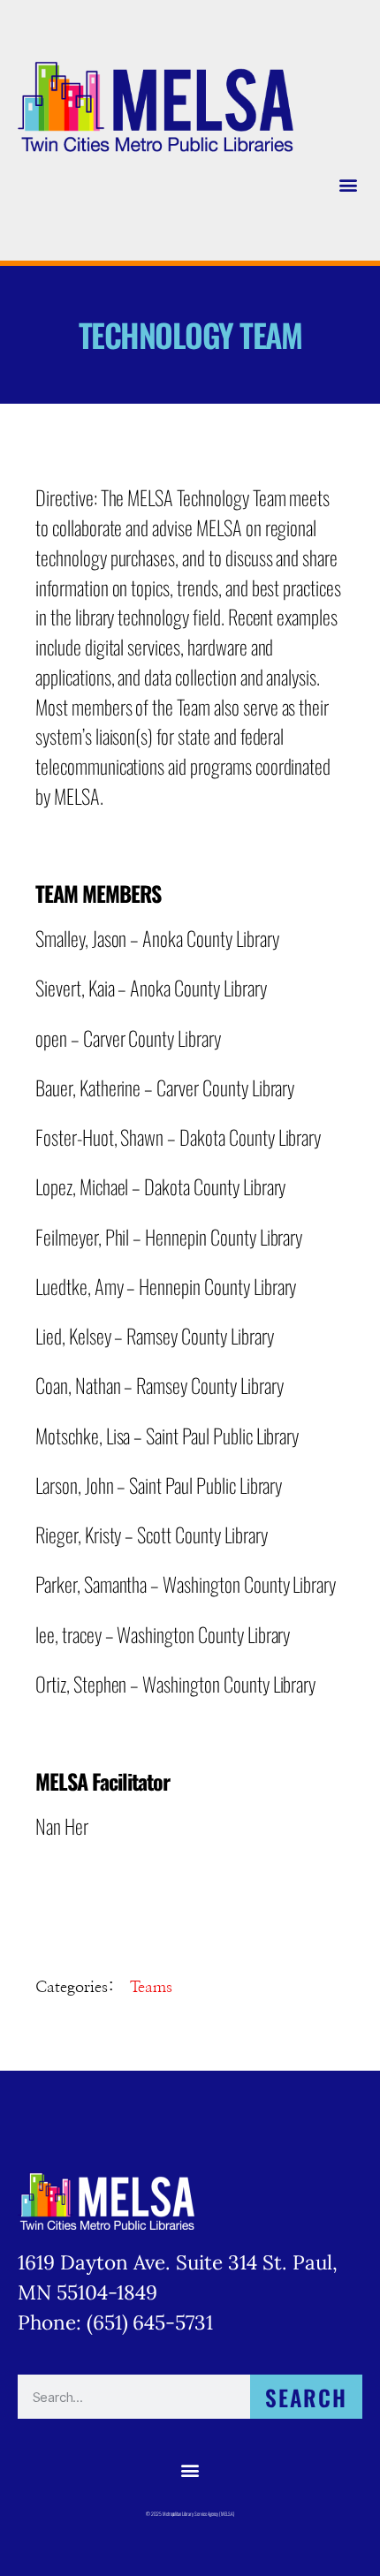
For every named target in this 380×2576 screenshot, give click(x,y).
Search (307, 2397)
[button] (348, 184)
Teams (152, 1988)
